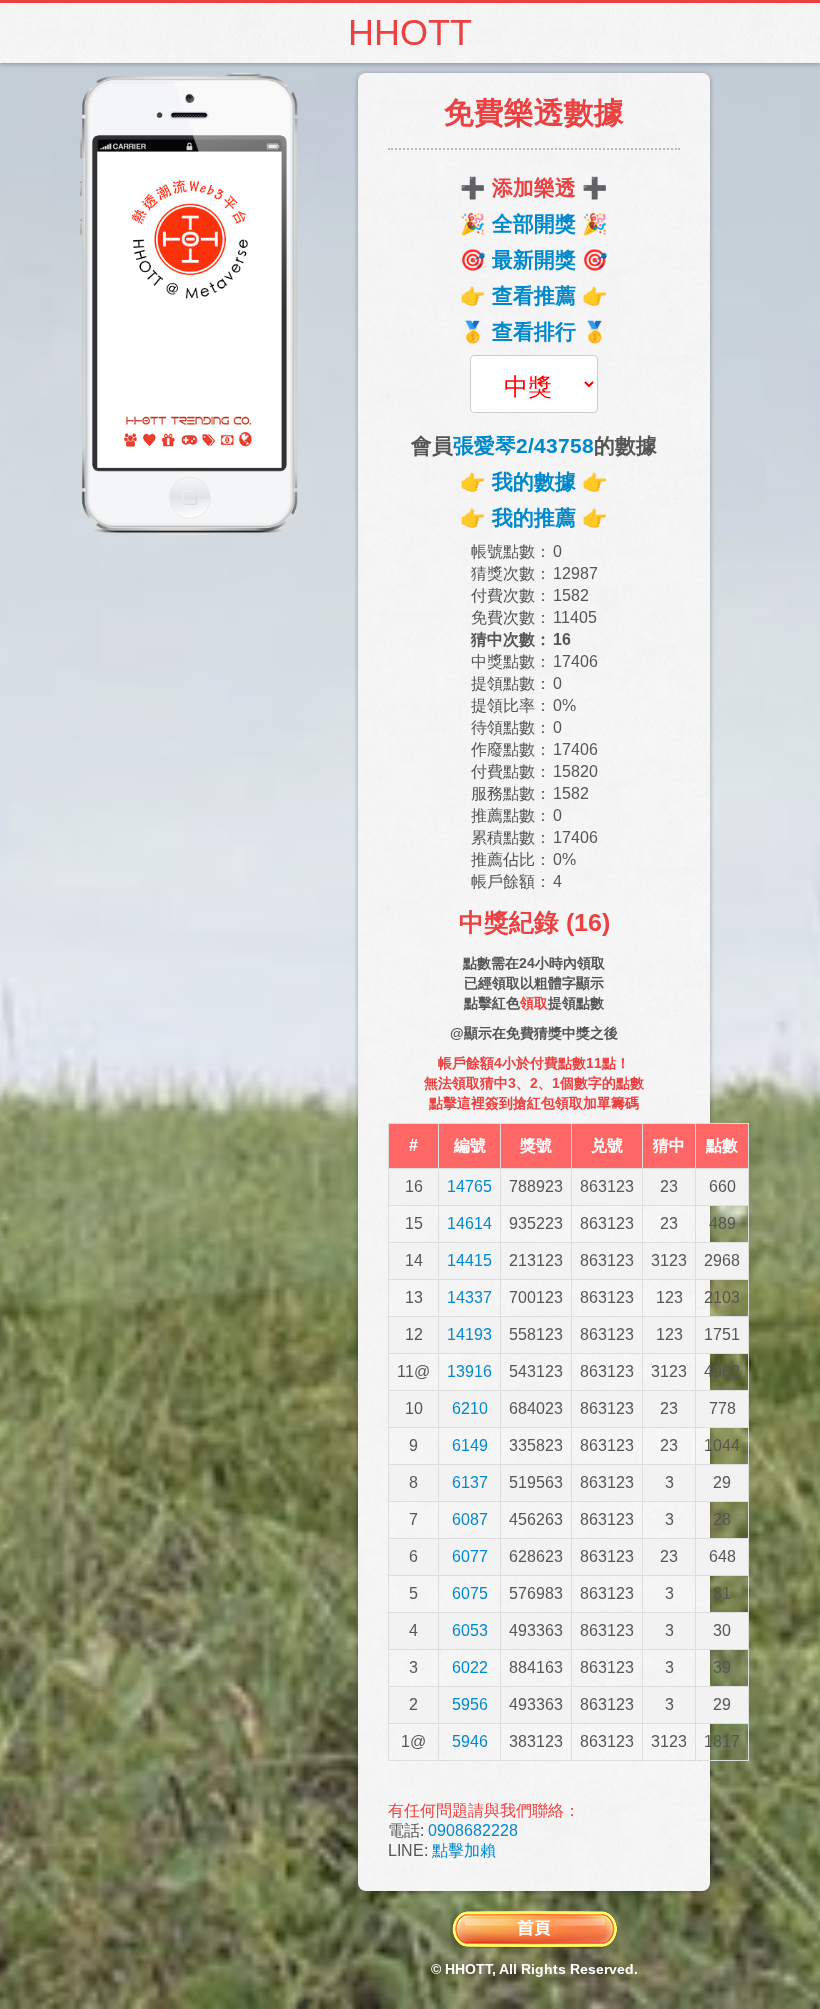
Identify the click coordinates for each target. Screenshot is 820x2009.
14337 (469, 1297)
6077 (470, 1556)
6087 (470, 1519)
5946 (470, 1741)
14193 (469, 1334)
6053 (470, 1630)
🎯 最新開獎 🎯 (534, 259)
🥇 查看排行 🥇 (534, 331)
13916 (469, 1371)
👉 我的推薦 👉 (534, 517)
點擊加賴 (464, 1850)
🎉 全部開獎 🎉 (534, 223)
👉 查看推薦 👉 (534, 295)
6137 (470, 1482)
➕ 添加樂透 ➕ (534, 187)
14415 (469, 1260)
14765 (469, 1186)
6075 (470, 1593)
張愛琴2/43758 (523, 445)
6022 (470, 1667)
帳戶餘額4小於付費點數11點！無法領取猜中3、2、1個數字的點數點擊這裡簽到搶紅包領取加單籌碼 (534, 1083)
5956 (470, 1704)
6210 (470, 1408)
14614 (469, 1223)
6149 (470, 1445)
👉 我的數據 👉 (534, 481)
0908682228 (473, 1830)
